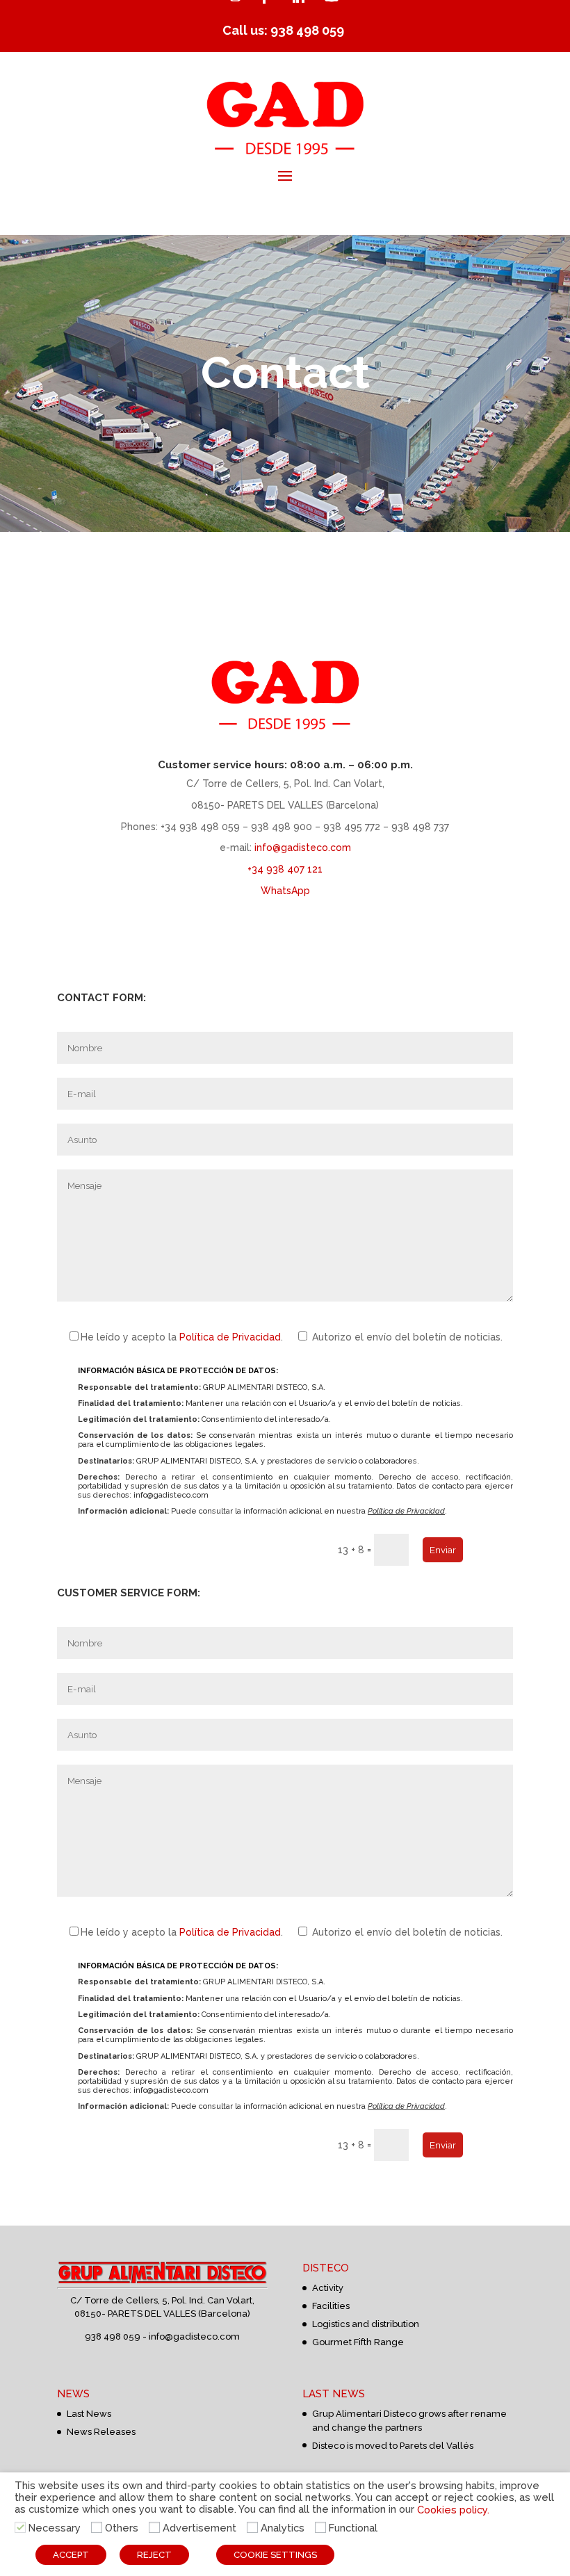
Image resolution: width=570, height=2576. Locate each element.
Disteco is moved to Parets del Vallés (393, 2446)
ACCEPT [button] (71, 2555)
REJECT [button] (154, 2555)
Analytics (283, 2528)
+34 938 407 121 (285, 869)
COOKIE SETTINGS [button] (275, 2555)
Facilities (331, 2306)
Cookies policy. (453, 2509)
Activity (328, 2288)
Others (122, 2528)
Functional (353, 2528)
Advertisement (199, 2528)
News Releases (101, 2432)
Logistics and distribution (366, 2324)
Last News (89, 2414)
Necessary (55, 2528)
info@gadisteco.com (303, 848)
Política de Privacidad (230, 1337)
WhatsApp (285, 891)
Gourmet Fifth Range (358, 2342)
